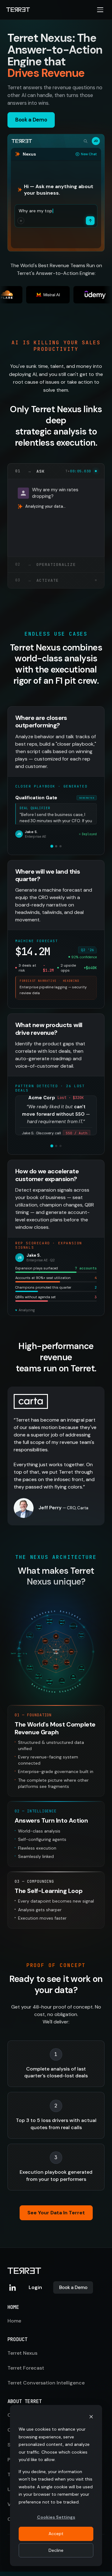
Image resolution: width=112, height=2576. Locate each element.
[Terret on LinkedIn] (12, 2287)
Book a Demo (73, 2287)
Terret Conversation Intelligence (46, 2383)
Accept (56, 2534)
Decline (56, 2550)
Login (35, 2287)
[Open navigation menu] (100, 10)
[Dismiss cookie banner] (91, 2417)
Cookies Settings (56, 2517)
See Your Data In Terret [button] (56, 2213)
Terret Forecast (26, 2368)
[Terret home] (18, 10)
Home (14, 2321)
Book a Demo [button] (31, 120)
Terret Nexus (22, 2353)
